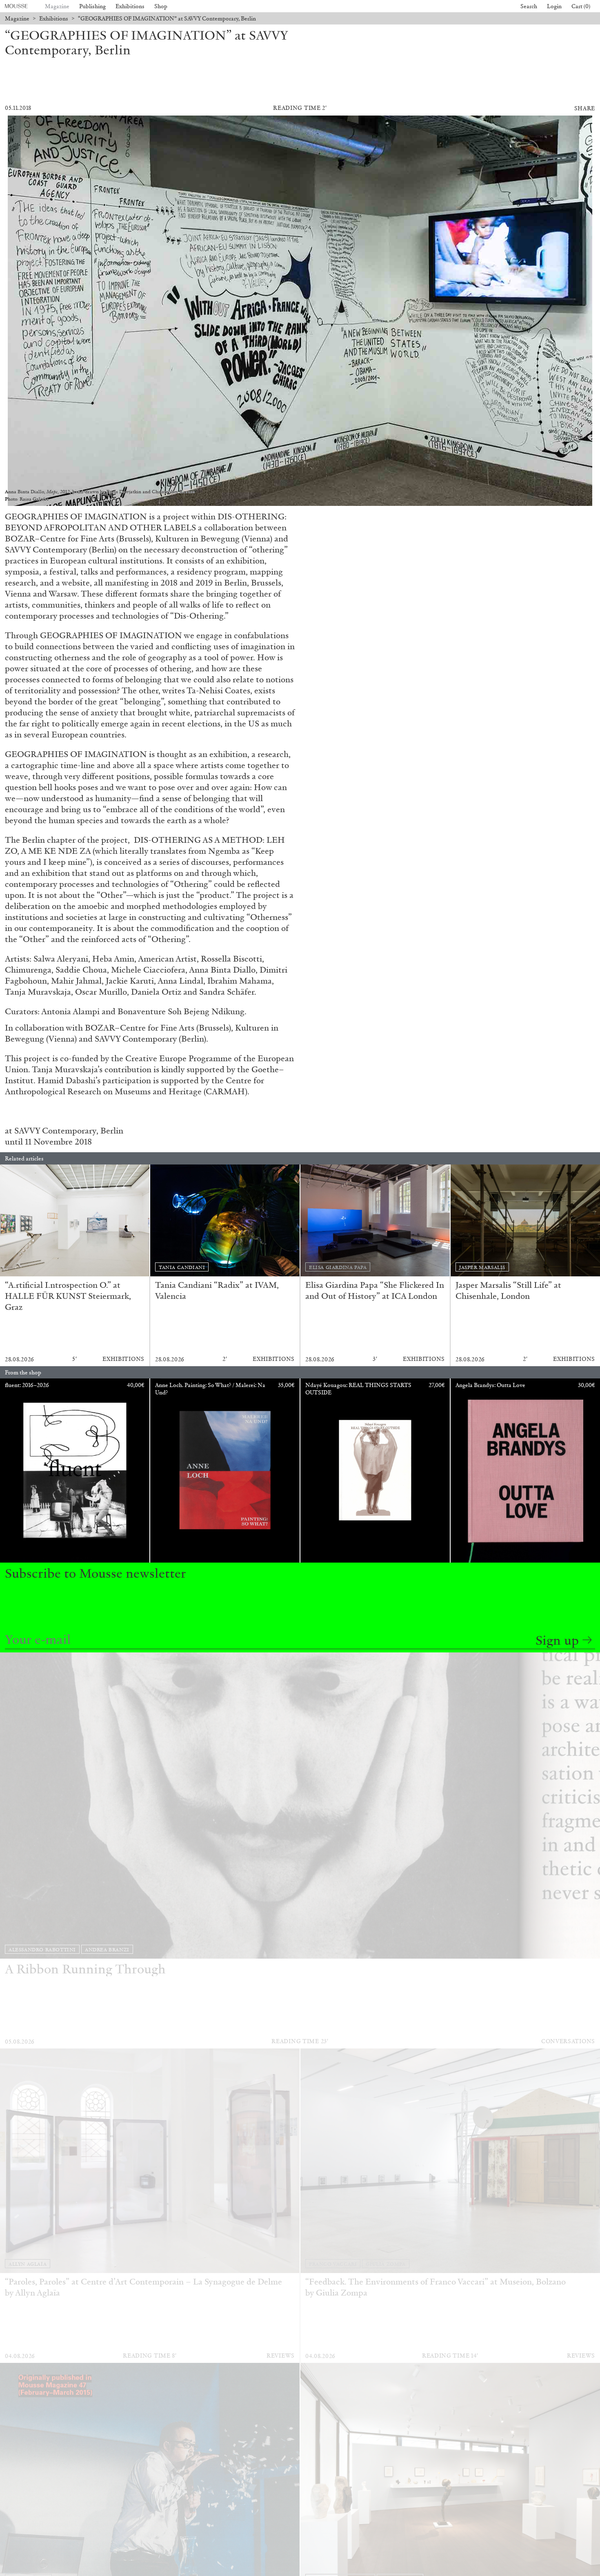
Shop (161, 6)
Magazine (57, 6)
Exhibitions (130, 6)
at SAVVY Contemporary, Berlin (64, 1131)
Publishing (92, 6)
